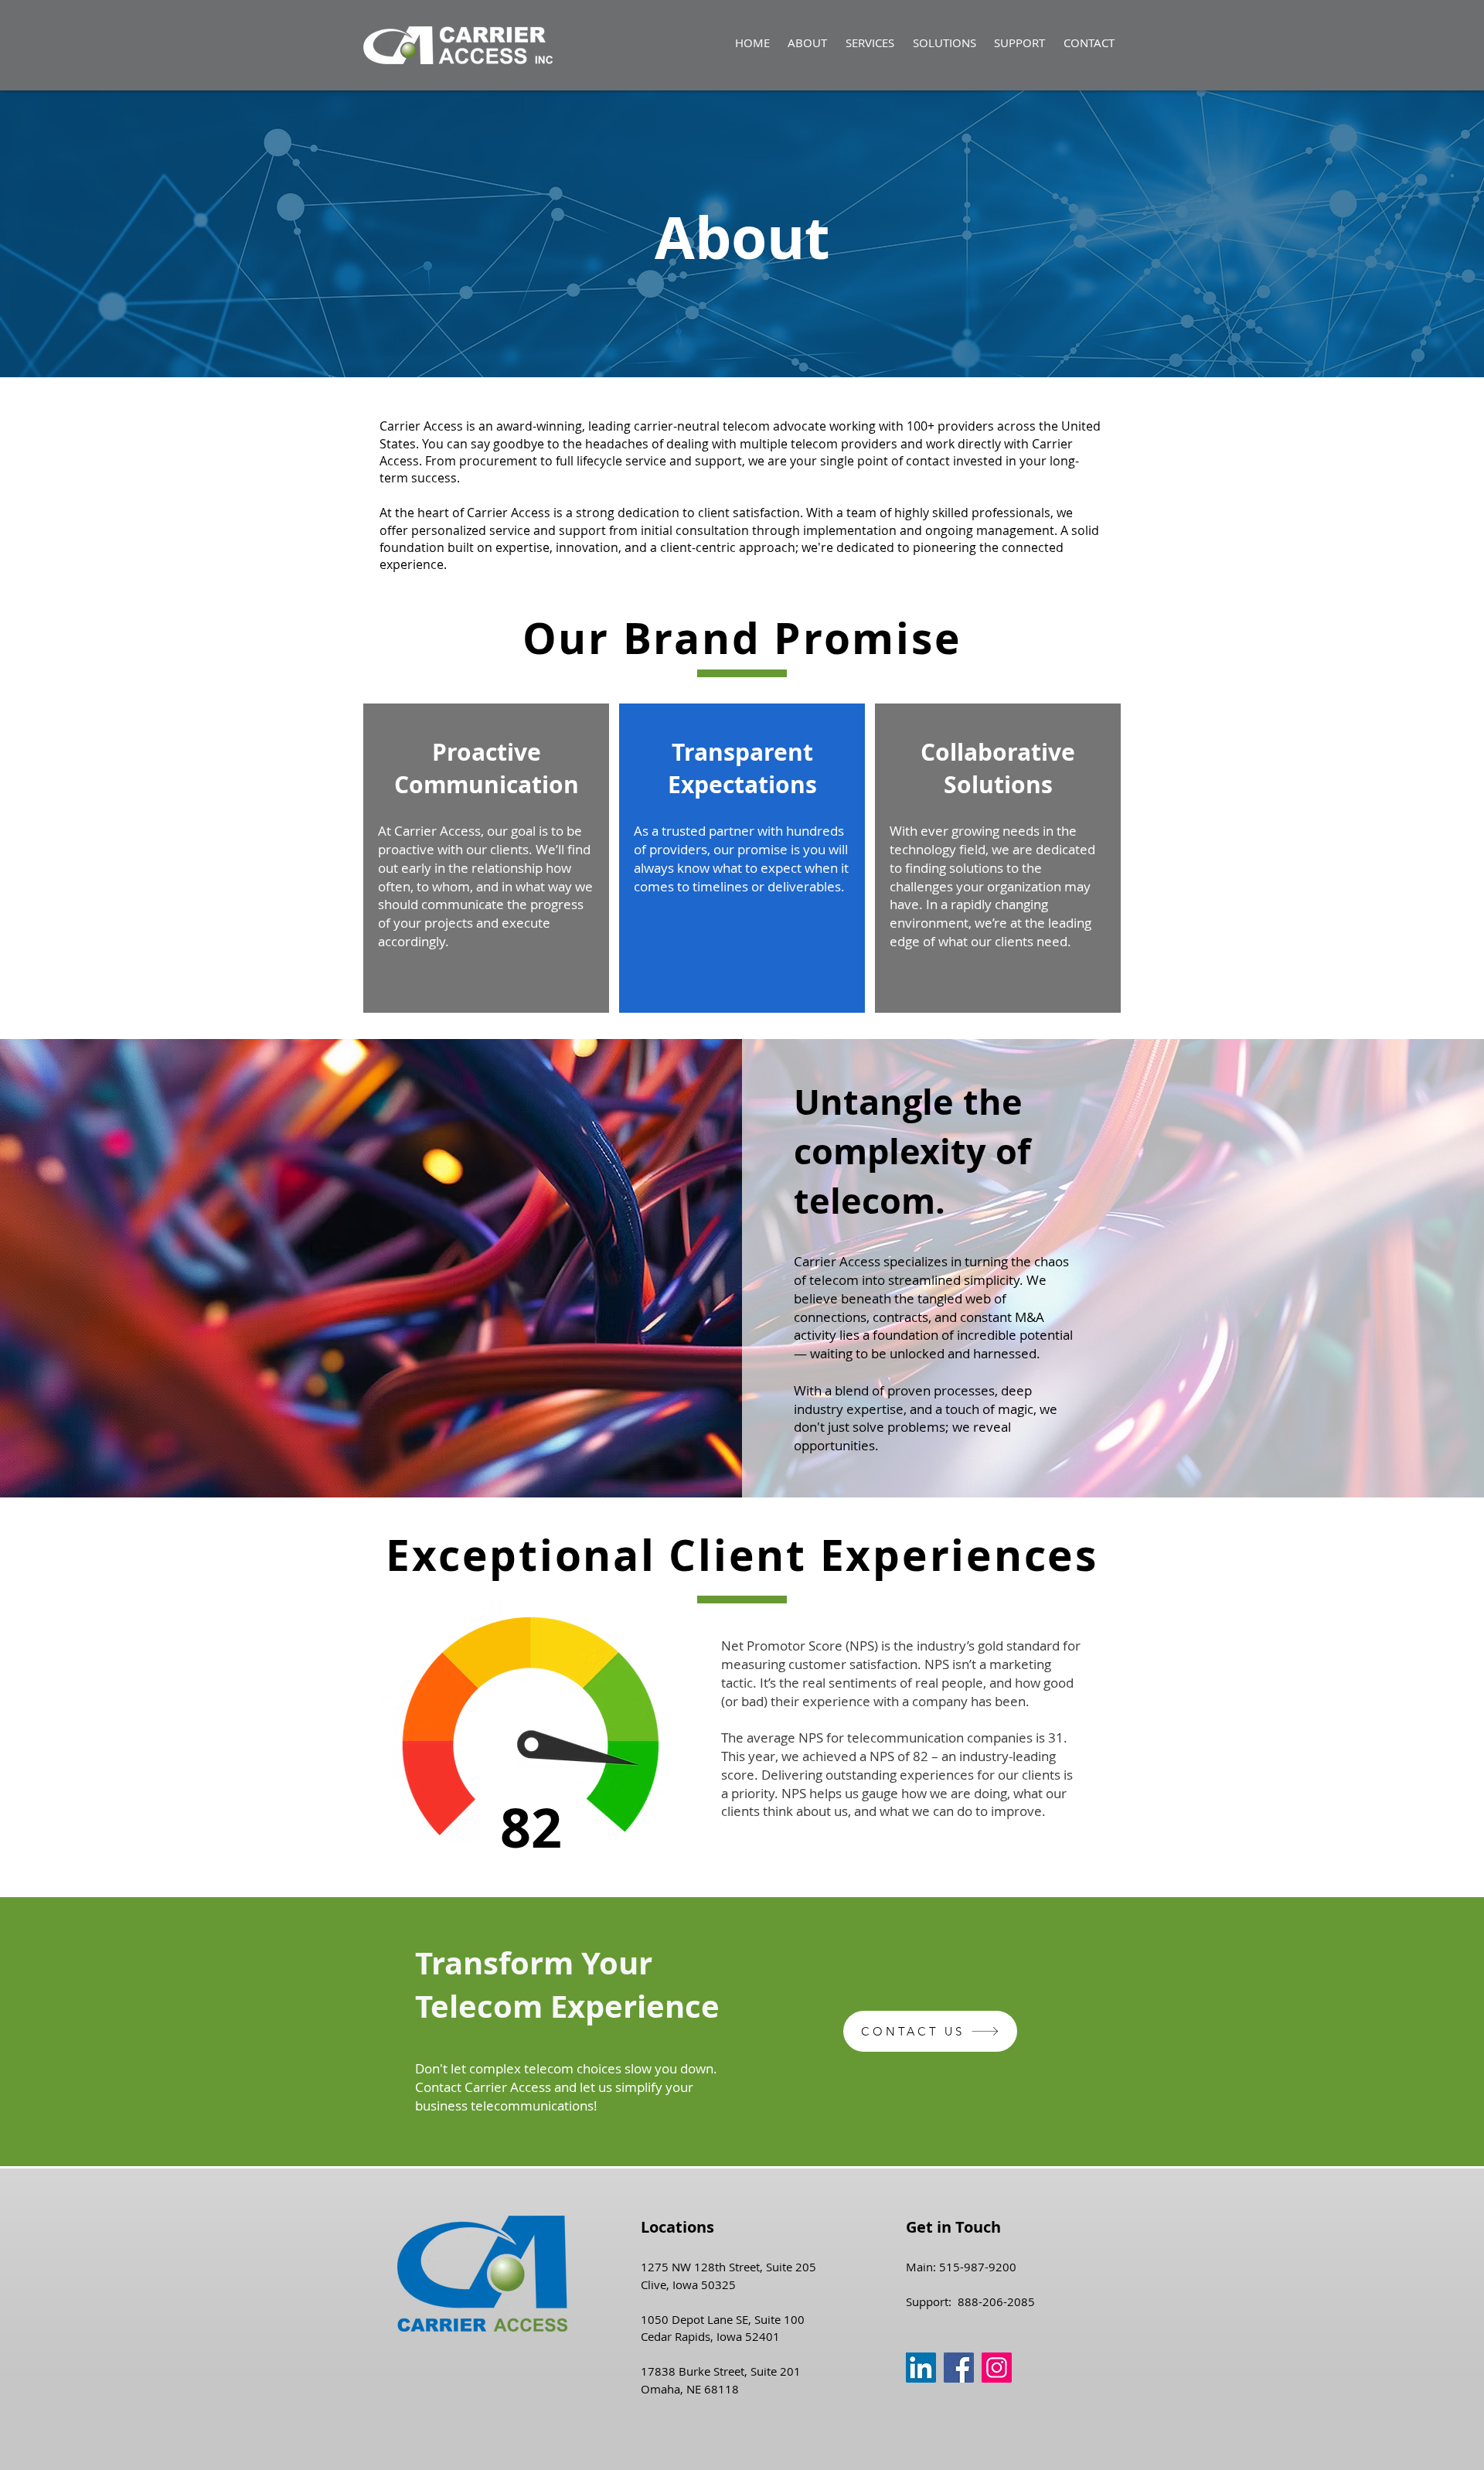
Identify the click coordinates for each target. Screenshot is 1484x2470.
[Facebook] (959, 2368)
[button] (870, 43)
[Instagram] (997, 2368)
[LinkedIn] (921, 2368)
